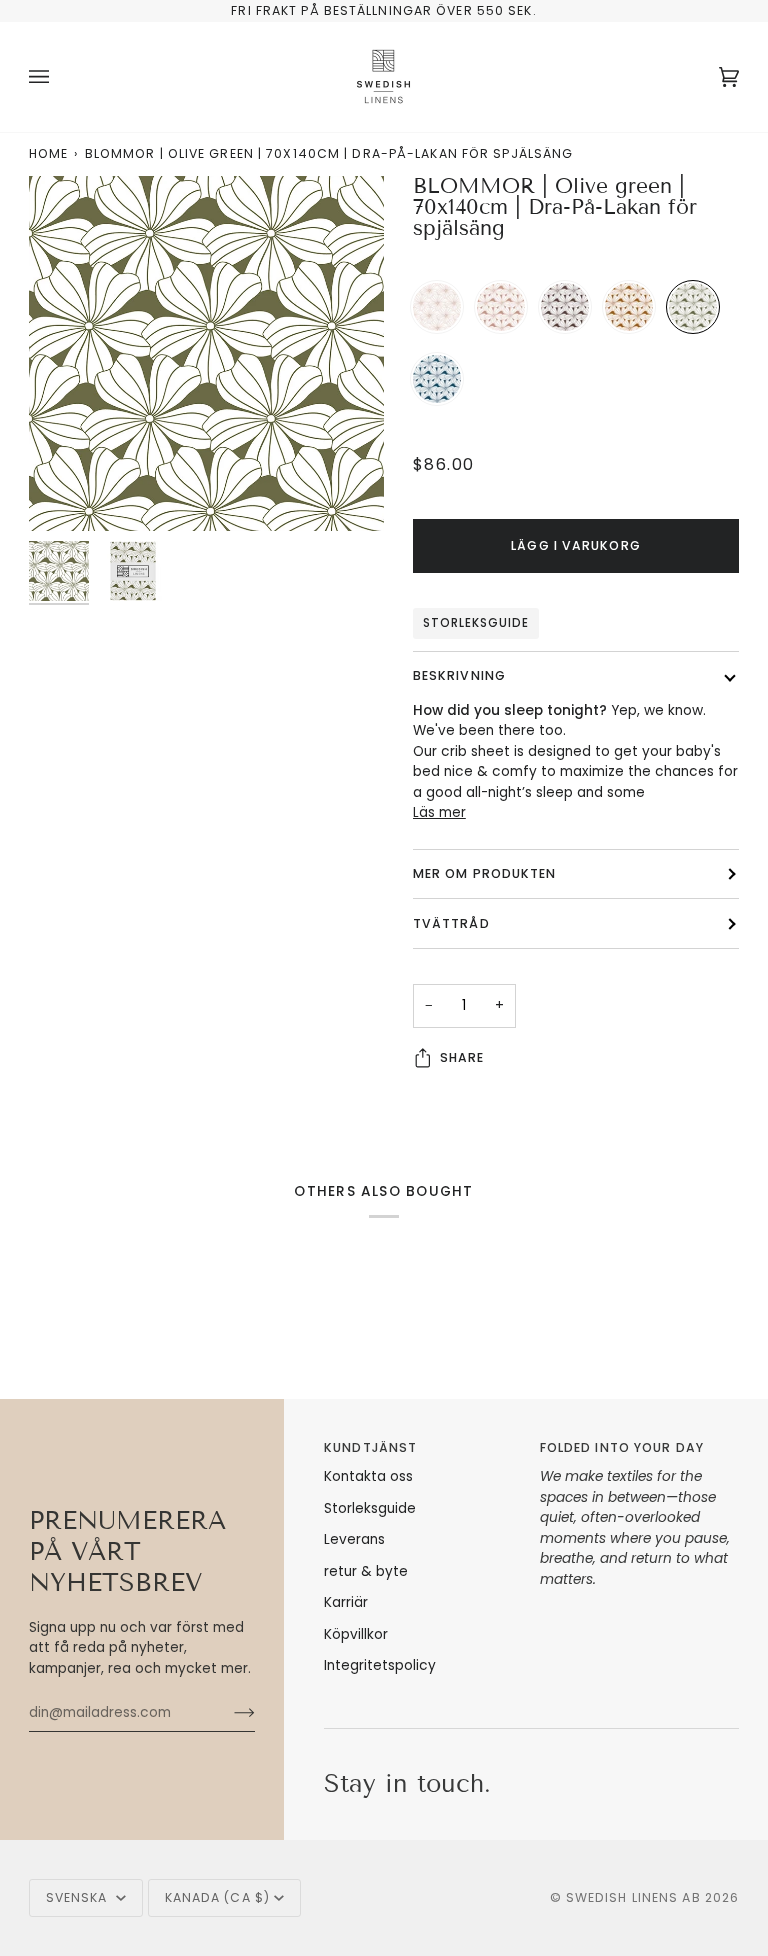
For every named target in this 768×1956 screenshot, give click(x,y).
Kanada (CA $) (217, 1897)
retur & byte (366, 1571)
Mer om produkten (485, 873)
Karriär (346, 1602)
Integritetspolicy (380, 1665)
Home (48, 153)
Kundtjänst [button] (370, 1447)
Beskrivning (459, 675)
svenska (79, 1897)
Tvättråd (451, 923)
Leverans (354, 1539)
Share (462, 1057)
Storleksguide (476, 623)
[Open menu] (59, 77)
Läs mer (439, 812)
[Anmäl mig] (228, 1713)
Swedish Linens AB (633, 1897)
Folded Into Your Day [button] (622, 1447)
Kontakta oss (368, 1476)
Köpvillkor (356, 1634)
